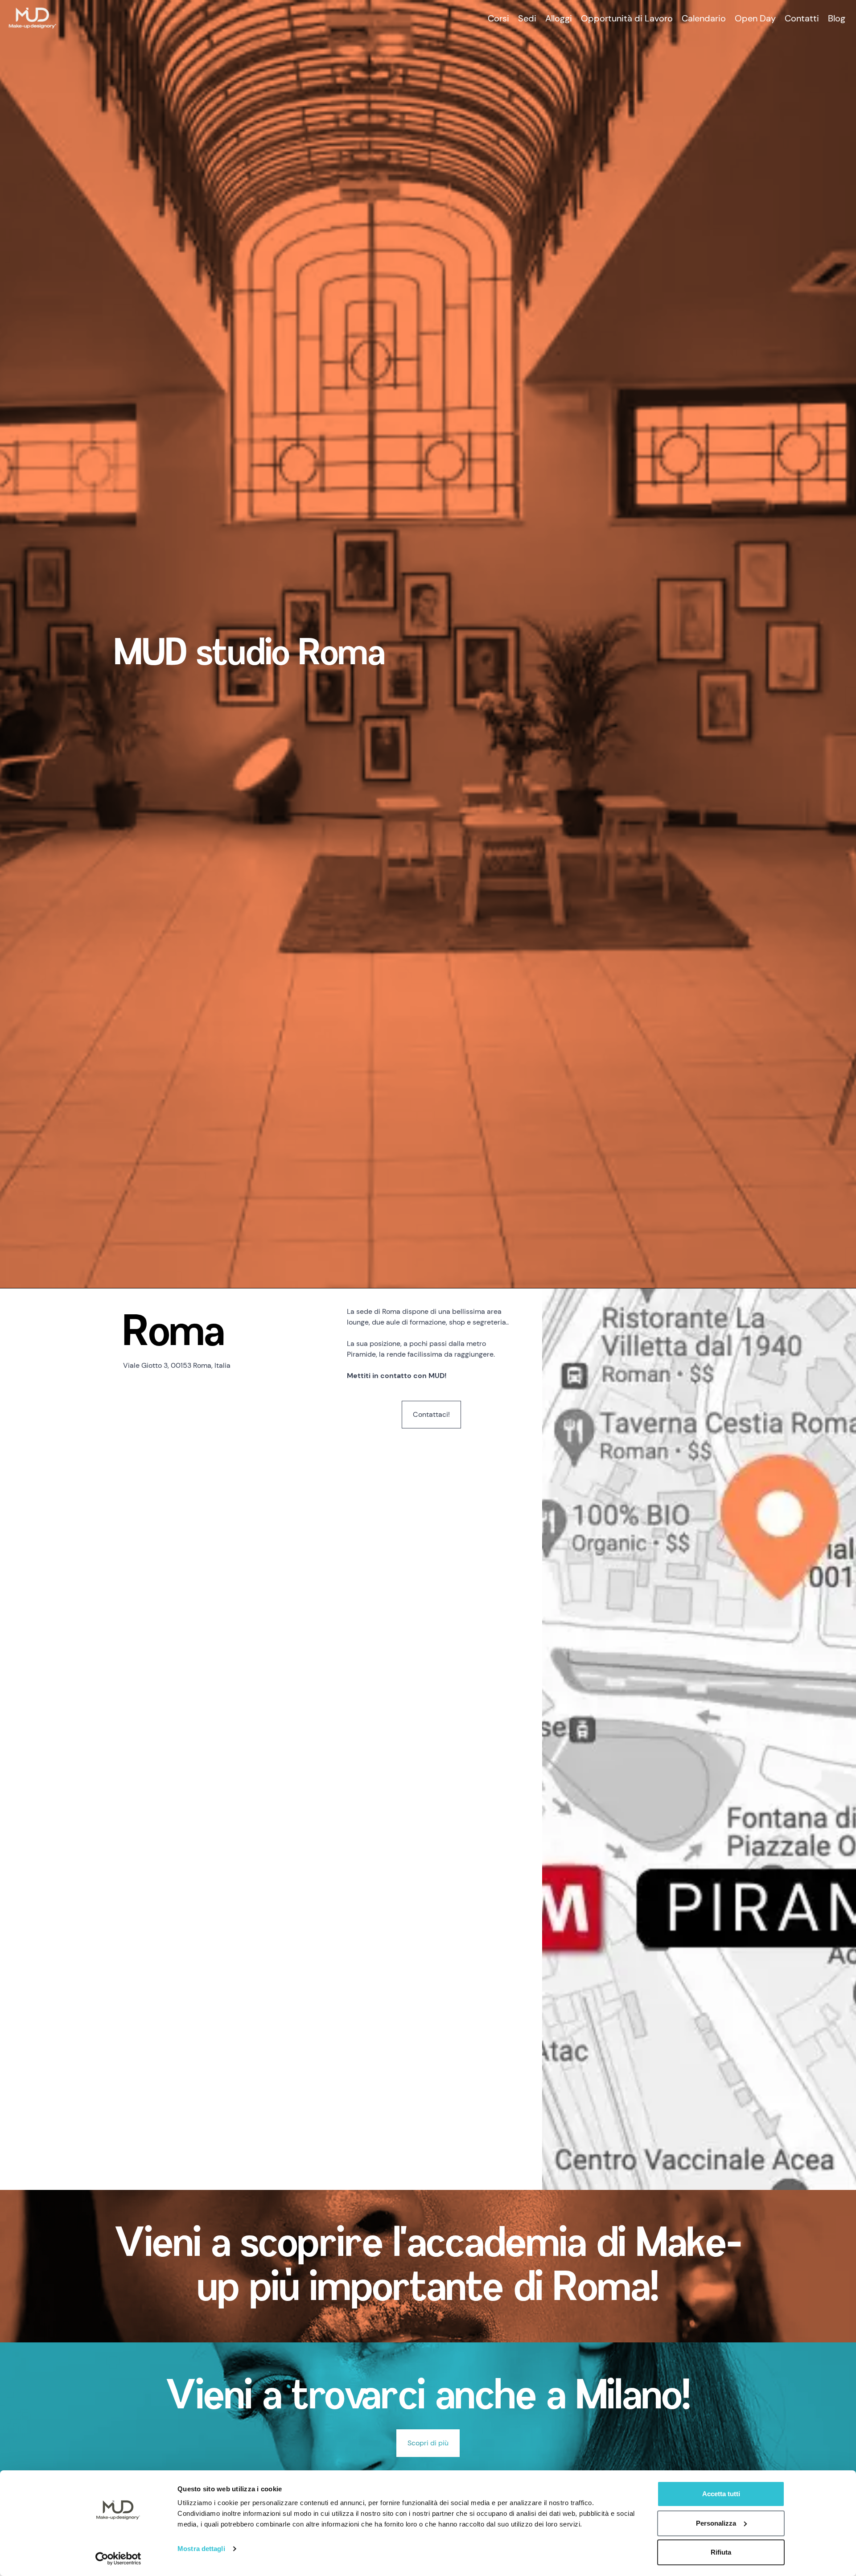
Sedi (527, 18)
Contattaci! (431, 1414)
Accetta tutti (721, 2494)
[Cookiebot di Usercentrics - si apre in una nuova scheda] (118, 2559)
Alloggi (559, 18)
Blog (837, 18)
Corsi (498, 18)
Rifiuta (721, 2552)
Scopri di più (428, 2443)
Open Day (755, 18)
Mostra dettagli (201, 2549)
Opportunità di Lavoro (627, 18)
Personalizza (716, 2523)
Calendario (704, 18)
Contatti (802, 18)
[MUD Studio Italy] (33, 18)
